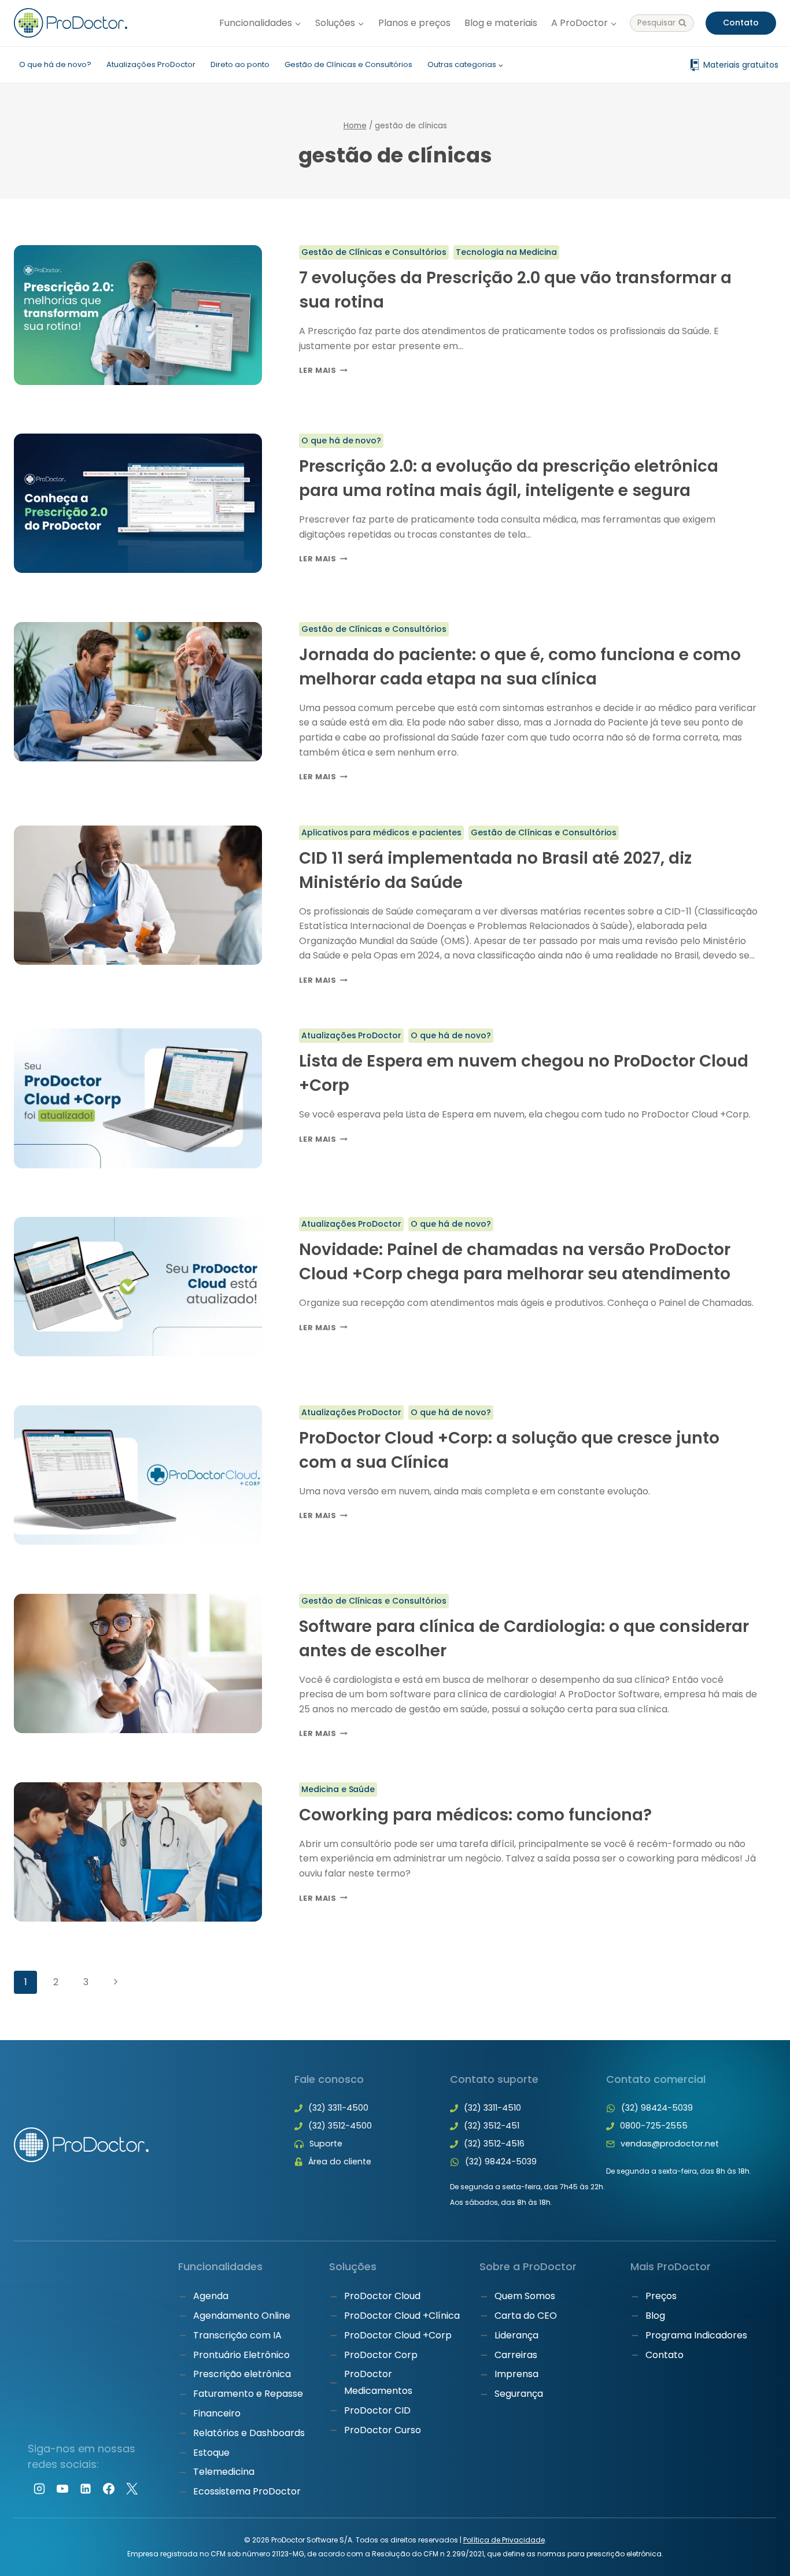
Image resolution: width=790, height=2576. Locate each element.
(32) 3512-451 (492, 2126)
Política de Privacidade (504, 2540)
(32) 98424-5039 (501, 2162)
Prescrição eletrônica (242, 2374)
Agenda (211, 2296)
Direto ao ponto (240, 64)
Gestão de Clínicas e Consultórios (348, 64)
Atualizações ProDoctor (151, 64)
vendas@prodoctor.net (670, 2144)
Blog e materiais (501, 23)
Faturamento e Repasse (248, 2394)
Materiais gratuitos (741, 65)
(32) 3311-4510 (492, 2108)
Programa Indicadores (696, 2335)
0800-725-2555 (654, 2126)
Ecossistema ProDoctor (247, 2491)
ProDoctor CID (377, 2410)
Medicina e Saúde (338, 1789)
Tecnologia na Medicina (506, 252)
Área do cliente (340, 2162)
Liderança (516, 2335)
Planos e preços (414, 23)
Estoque (211, 2453)
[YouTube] (62, 2489)
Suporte (326, 2144)
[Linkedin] (86, 2489)
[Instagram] (39, 2489)
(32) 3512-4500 (340, 2126)
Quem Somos (525, 2296)
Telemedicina (224, 2472)
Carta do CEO (526, 2316)
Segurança (519, 2394)
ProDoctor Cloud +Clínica (402, 2316)
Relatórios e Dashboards (249, 2433)
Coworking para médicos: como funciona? (475, 1815)
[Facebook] (109, 2489)
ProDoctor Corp (381, 2355)
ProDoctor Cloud (382, 2296)
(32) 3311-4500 (338, 2108)
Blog (655, 2316)
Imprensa (516, 2374)
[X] (132, 2489)
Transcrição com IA (237, 2335)
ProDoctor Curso (383, 2430)
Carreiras (516, 2355)
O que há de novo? (55, 64)
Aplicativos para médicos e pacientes (382, 832)
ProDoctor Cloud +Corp (398, 2335)
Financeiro (217, 2413)
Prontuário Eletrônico (241, 2355)
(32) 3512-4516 (494, 2144)
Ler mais (323, 370)
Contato (741, 23)
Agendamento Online (242, 2316)
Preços (661, 2296)
